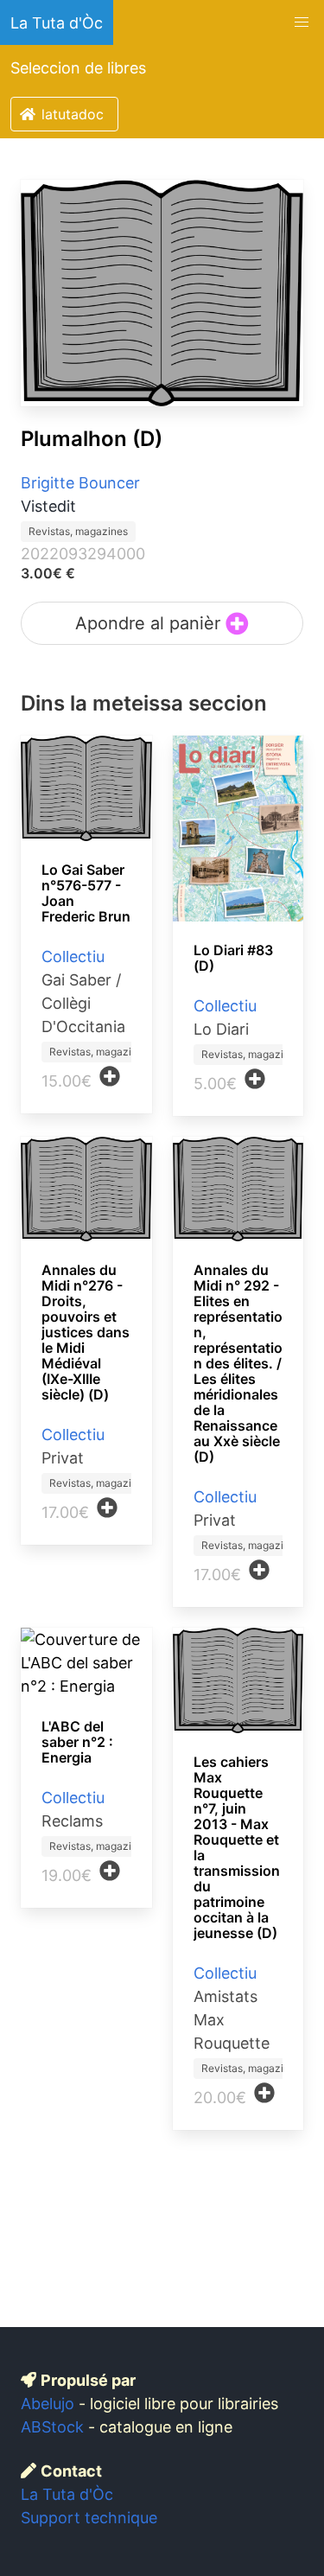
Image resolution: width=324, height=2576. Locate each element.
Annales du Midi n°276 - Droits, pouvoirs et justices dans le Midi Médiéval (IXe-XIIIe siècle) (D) (86, 1332)
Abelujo (48, 2404)
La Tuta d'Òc (57, 23)
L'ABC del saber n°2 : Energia (77, 1742)
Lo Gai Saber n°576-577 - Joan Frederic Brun (86, 893)
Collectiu (73, 956)
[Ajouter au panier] (110, 1076)
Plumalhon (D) (92, 439)
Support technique (89, 2518)
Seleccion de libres (78, 68)
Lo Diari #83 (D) (233, 958)
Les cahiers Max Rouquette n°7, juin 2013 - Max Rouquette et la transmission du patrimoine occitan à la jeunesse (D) (237, 1847)
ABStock (52, 2427)
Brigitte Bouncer (80, 483)
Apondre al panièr (150, 623)
